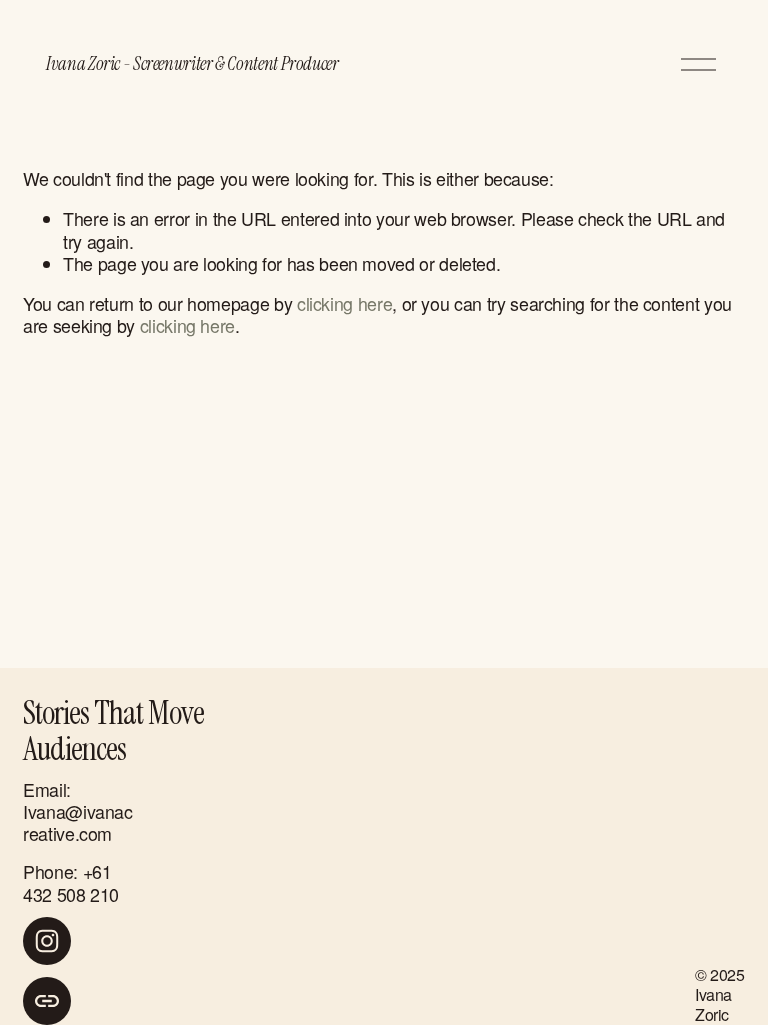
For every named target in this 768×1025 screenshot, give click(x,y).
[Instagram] (47, 941)
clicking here (344, 303)
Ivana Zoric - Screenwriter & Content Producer (192, 64)
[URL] (47, 1001)
